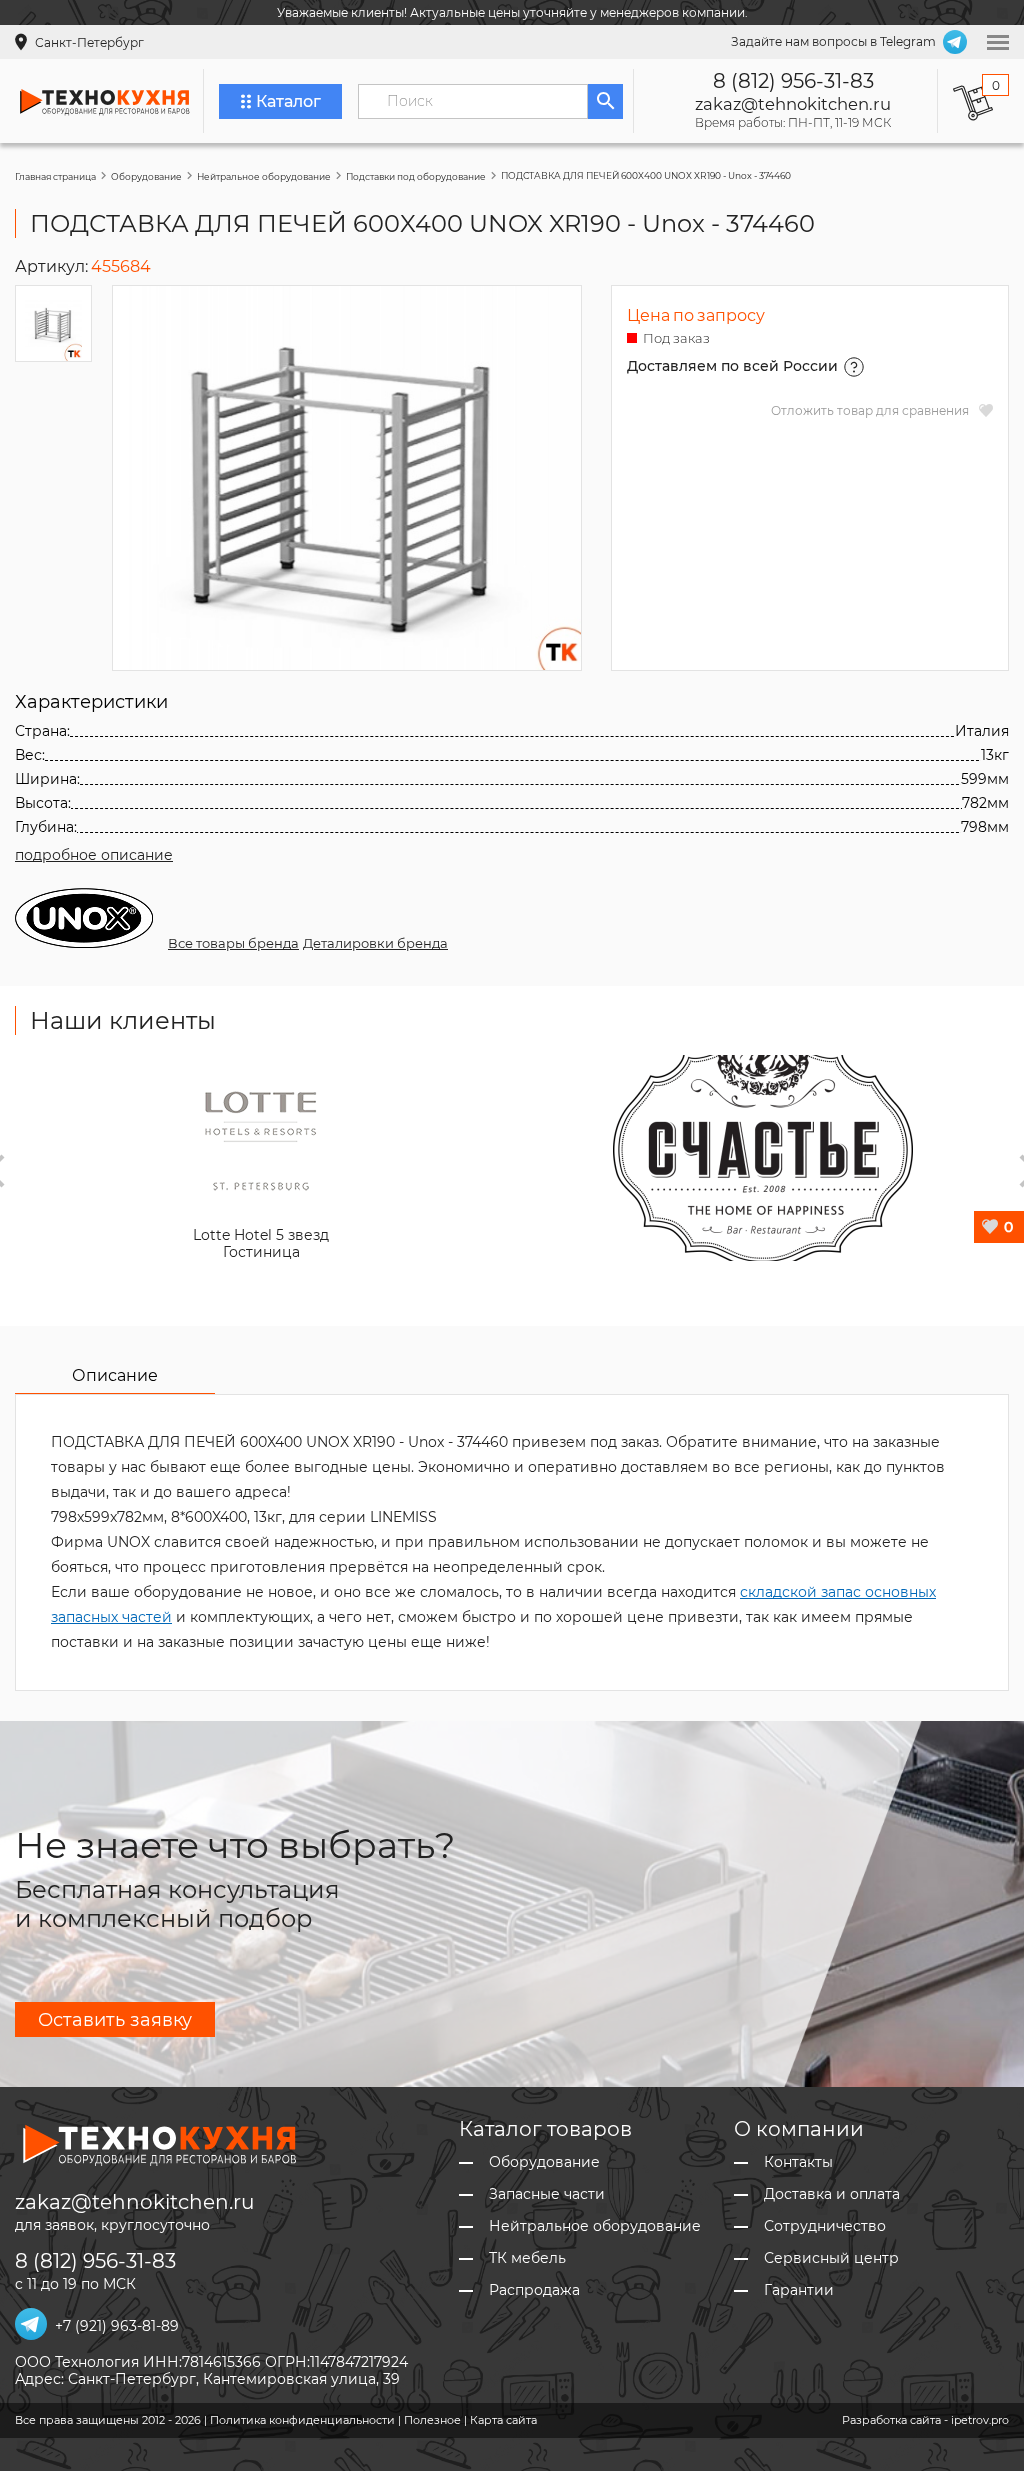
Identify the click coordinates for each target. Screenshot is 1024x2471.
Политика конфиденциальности (302, 2420)
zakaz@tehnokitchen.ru (793, 104)
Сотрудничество (825, 2226)
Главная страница (55, 176)
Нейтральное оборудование (264, 176)
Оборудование (146, 176)
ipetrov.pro (980, 2420)
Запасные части (547, 2194)
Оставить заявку (115, 2020)
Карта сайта (503, 2420)
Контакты (798, 2162)
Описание (115, 1375)
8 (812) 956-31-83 (793, 81)
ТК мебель (527, 2258)
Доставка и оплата (832, 2194)
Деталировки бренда (375, 943)
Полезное (432, 2420)
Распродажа (534, 2290)
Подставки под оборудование (416, 176)
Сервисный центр (831, 2258)
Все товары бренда (233, 943)
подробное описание (94, 855)
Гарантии (799, 2290)
